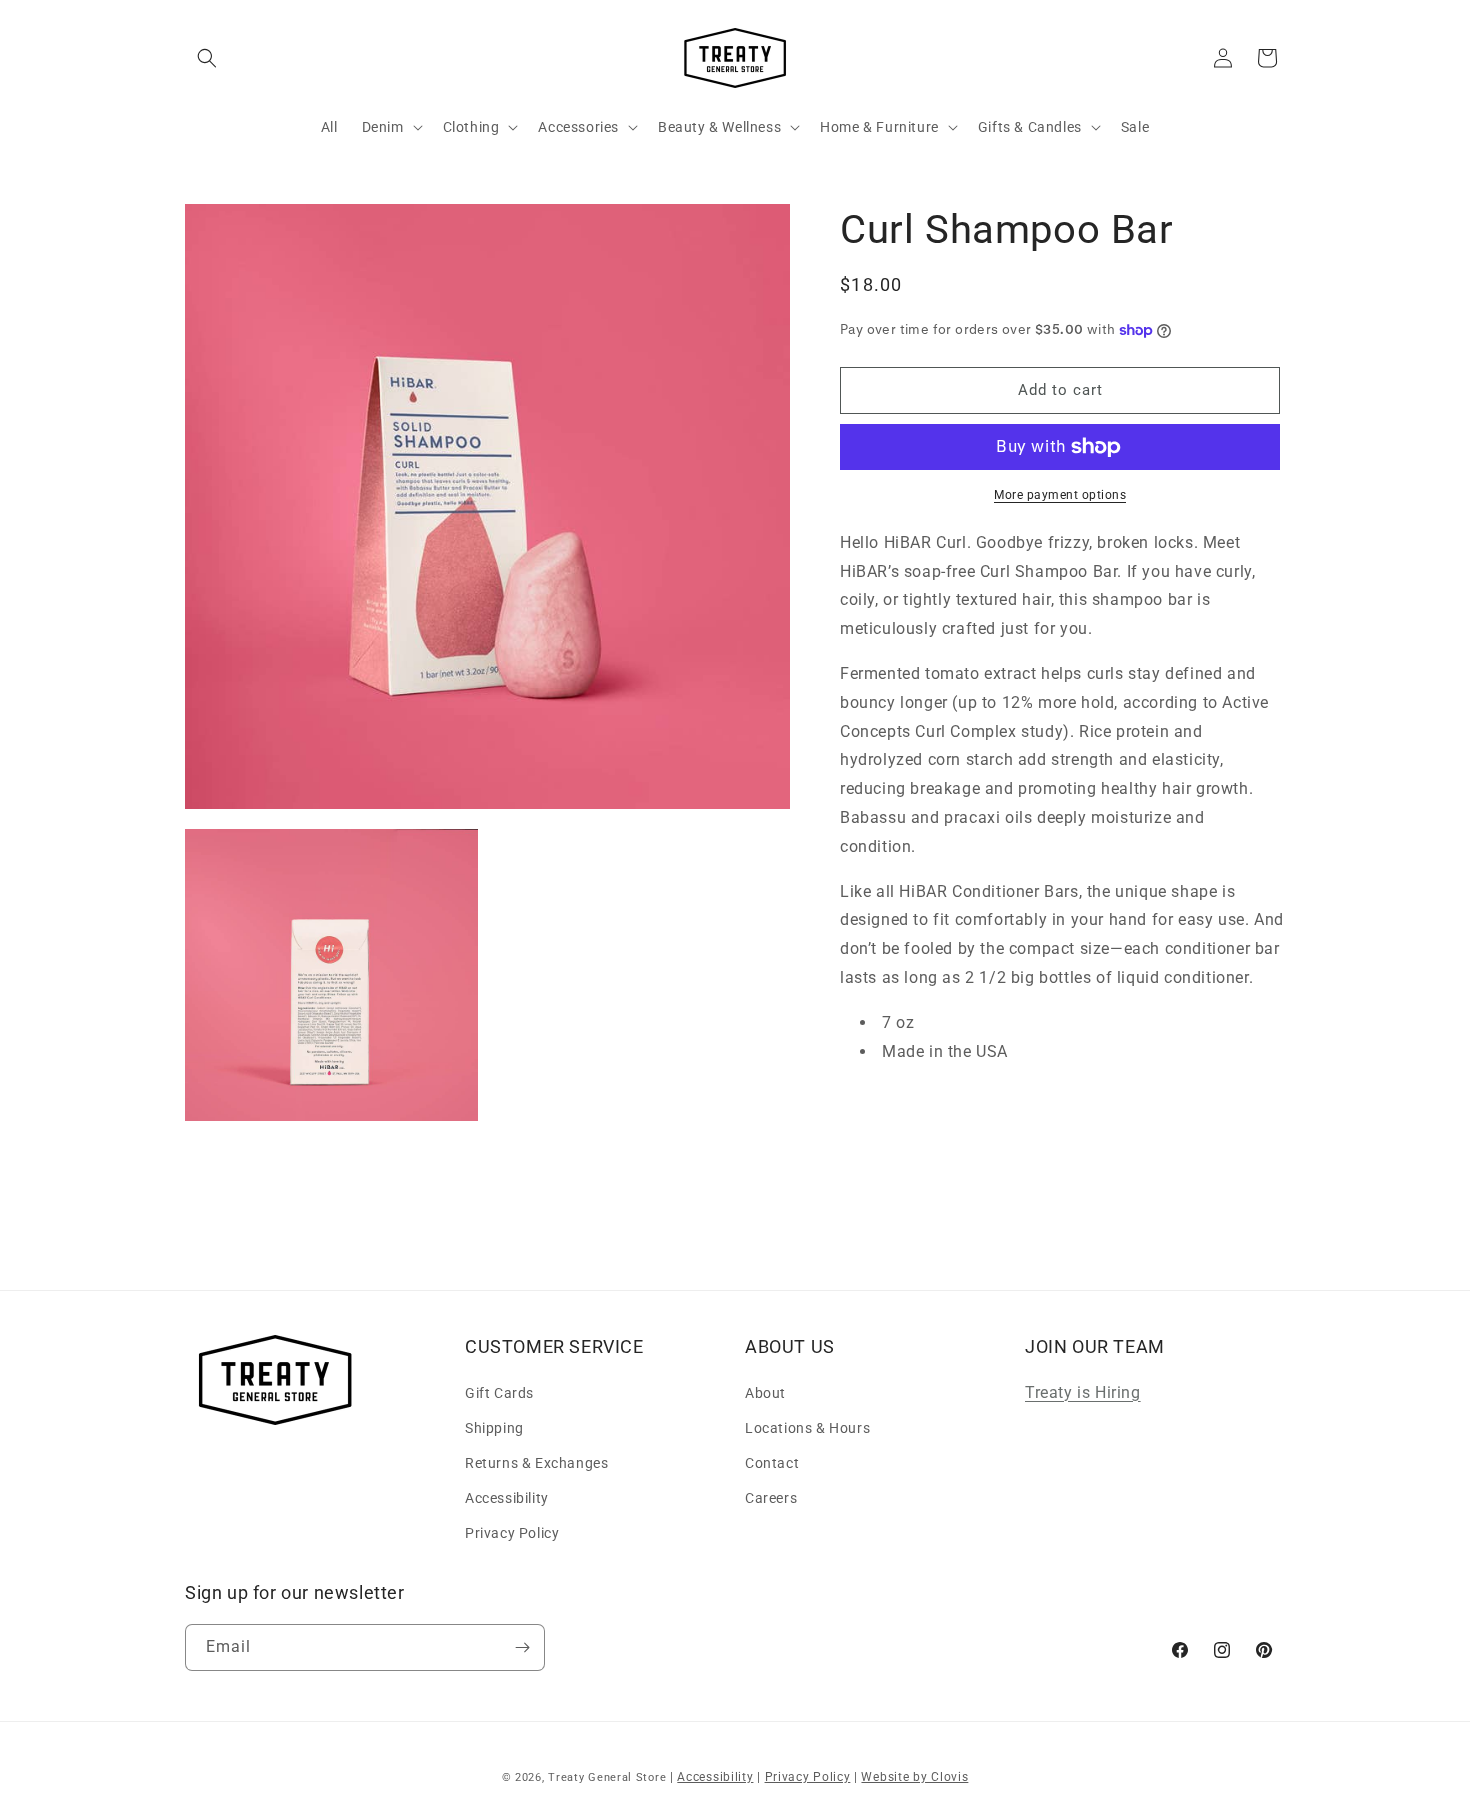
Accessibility (507, 1498)
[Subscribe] (522, 1647)
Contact (772, 1462)
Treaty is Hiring (1083, 1391)
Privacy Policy (512, 1533)
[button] (207, 58)
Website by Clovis (914, 1777)
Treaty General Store (607, 1777)
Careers (771, 1498)
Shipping (494, 1427)
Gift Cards (499, 1392)
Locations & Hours (807, 1427)
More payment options (1060, 495)
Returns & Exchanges (536, 1462)
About (765, 1392)
